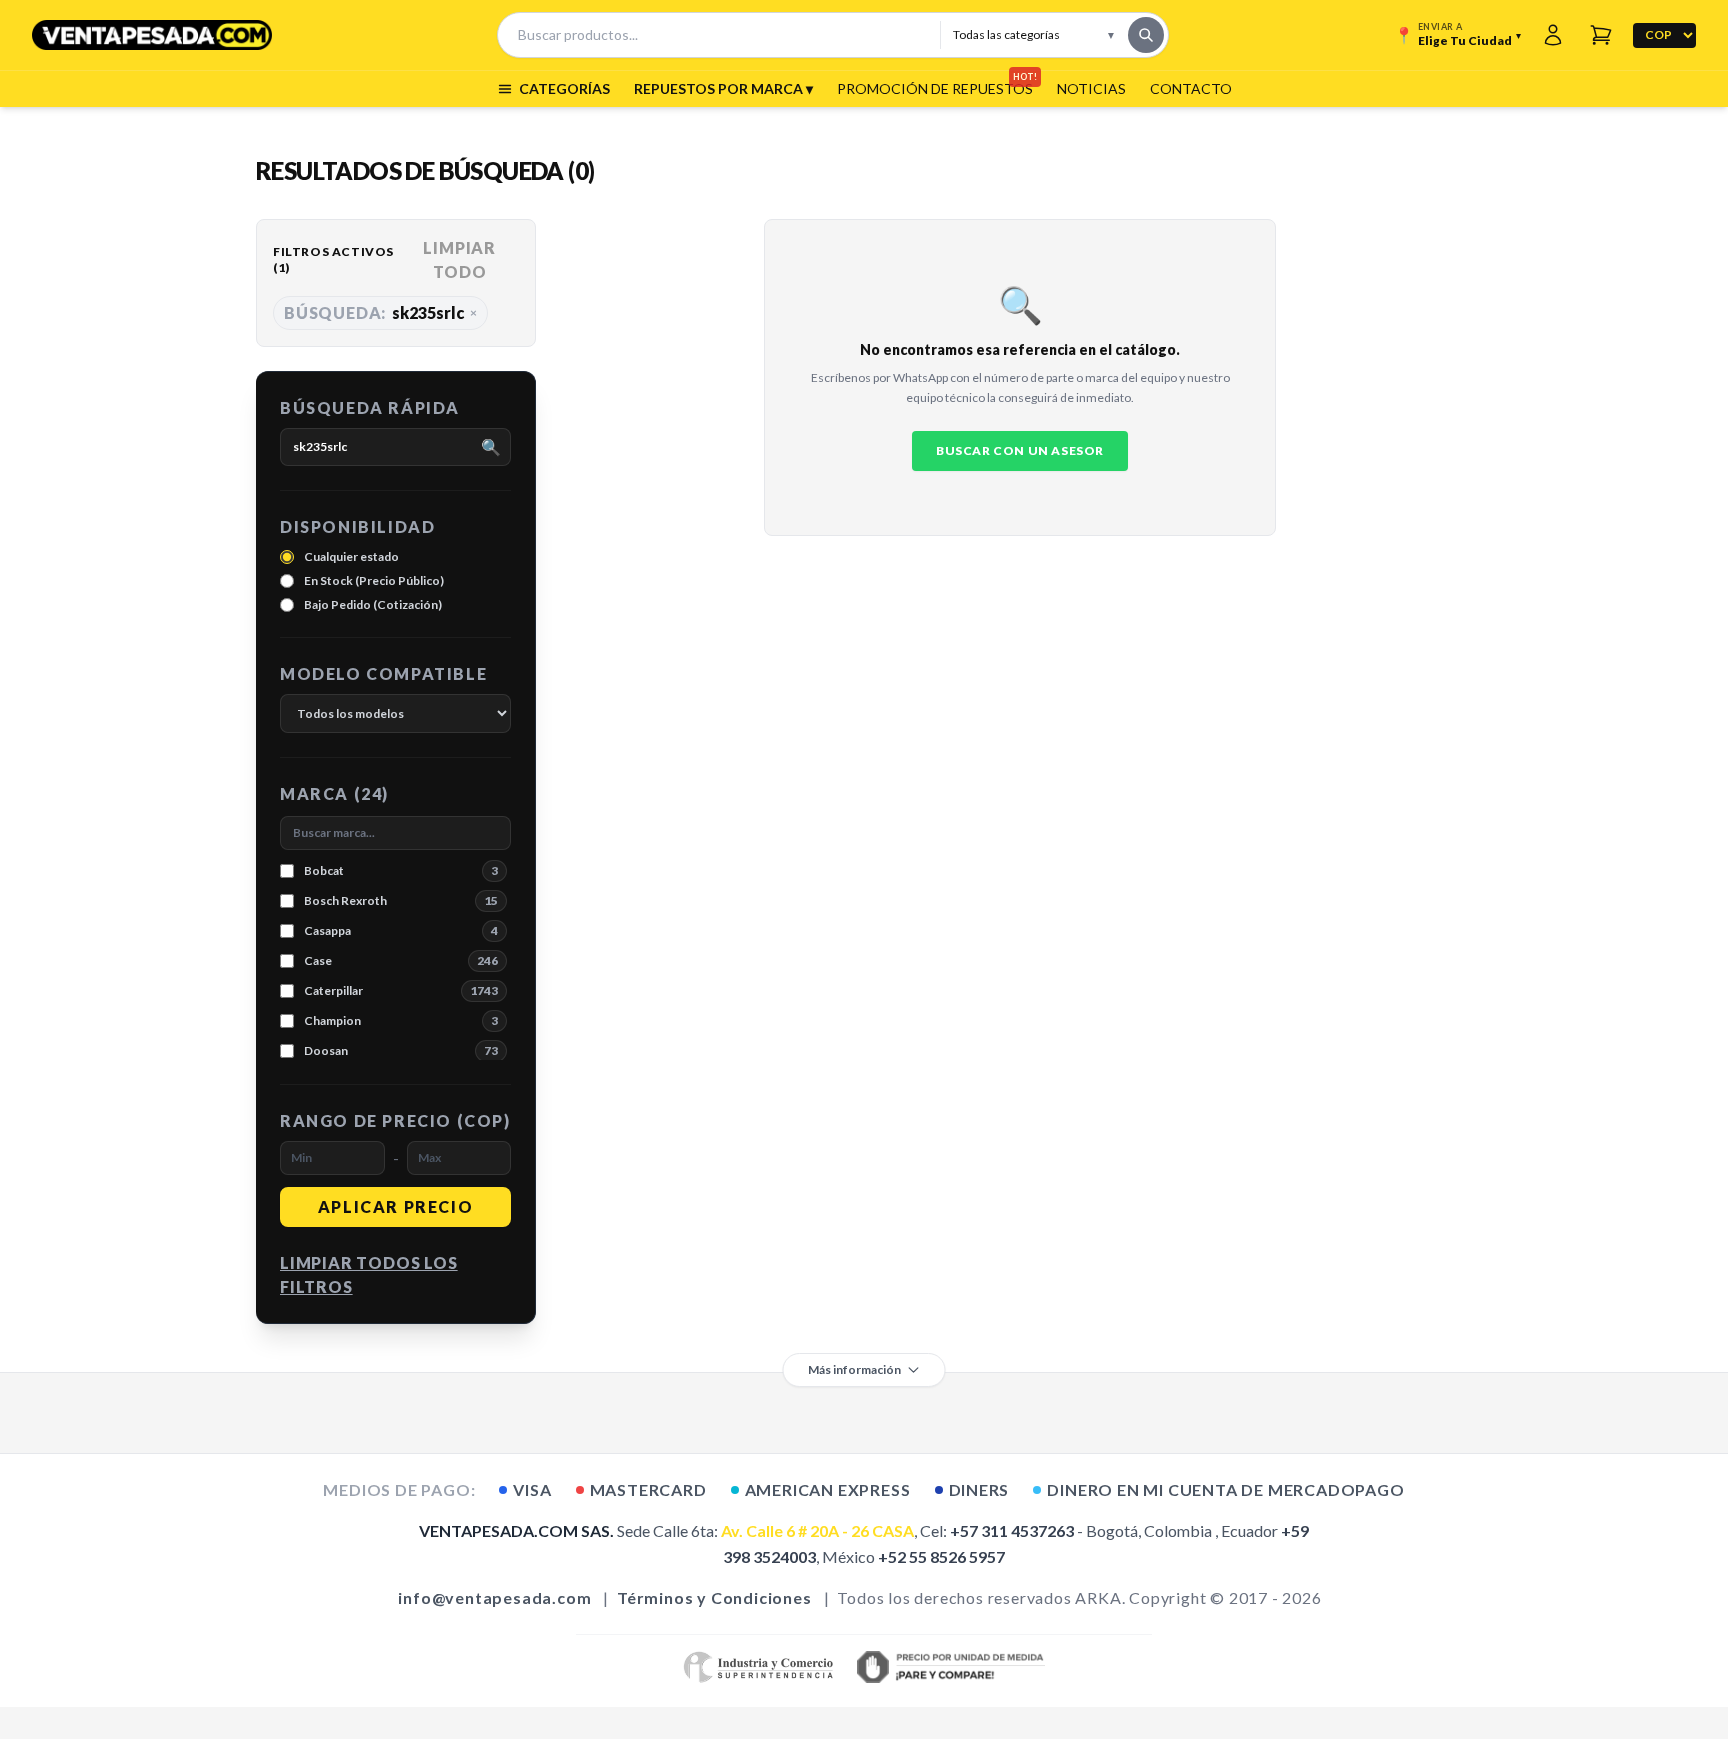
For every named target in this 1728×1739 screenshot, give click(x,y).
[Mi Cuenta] (1553, 35)
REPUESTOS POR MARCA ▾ (723, 88)
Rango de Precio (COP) (395, 1120)
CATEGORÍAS (564, 88)
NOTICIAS (1091, 88)
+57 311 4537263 (1012, 1530)
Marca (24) (334, 793)
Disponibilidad (357, 526)
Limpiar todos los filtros (369, 1274)
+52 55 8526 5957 (941, 1556)
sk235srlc (380, 312)
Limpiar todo (459, 259)
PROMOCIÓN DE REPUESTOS (935, 88)
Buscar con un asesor (1020, 450)
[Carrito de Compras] (1601, 35)
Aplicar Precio (395, 1206)
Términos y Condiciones (714, 1597)
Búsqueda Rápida (370, 407)
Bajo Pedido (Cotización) (373, 604)
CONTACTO (1191, 88)
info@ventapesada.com (494, 1597)
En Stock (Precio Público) (374, 580)
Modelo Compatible (383, 673)
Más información (854, 1369)
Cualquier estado (351, 556)
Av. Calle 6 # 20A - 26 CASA (817, 1530)
